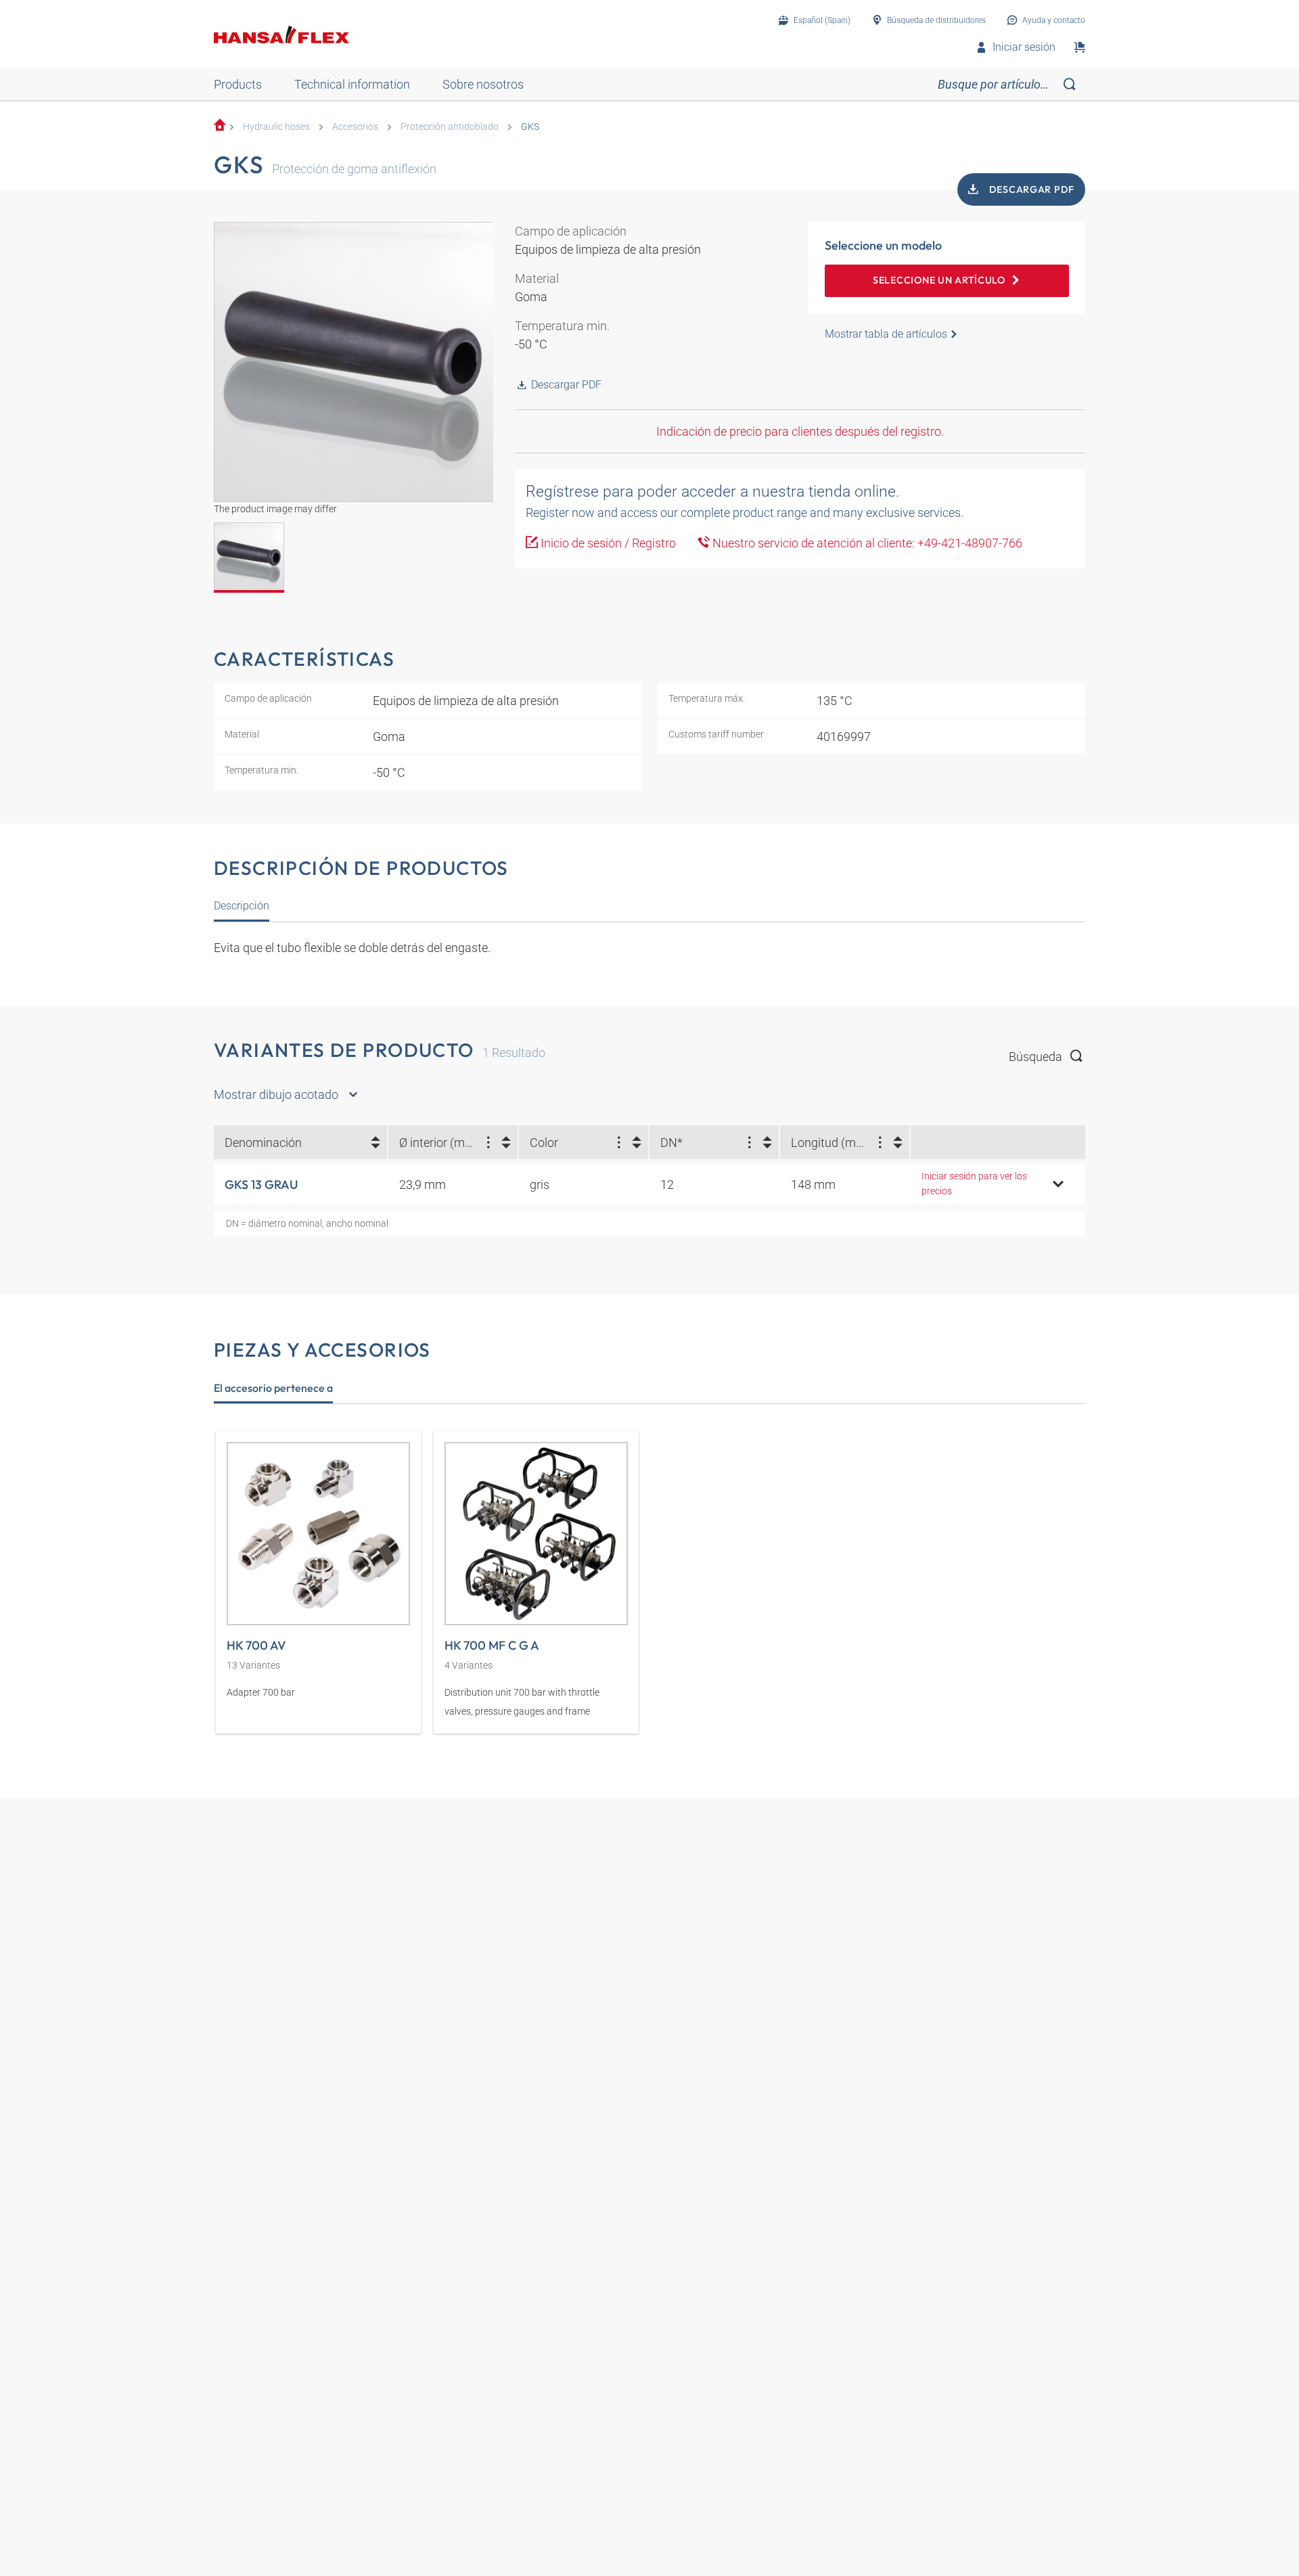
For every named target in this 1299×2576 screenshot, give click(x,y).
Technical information (352, 84)
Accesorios (355, 127)
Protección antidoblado (450, 127)
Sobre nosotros (483, 84)
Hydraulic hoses (276, 127)
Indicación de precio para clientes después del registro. (800, 431)
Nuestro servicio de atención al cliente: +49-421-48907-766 (866, 543)
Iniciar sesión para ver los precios (974, 1184)
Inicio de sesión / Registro (607, 543)
